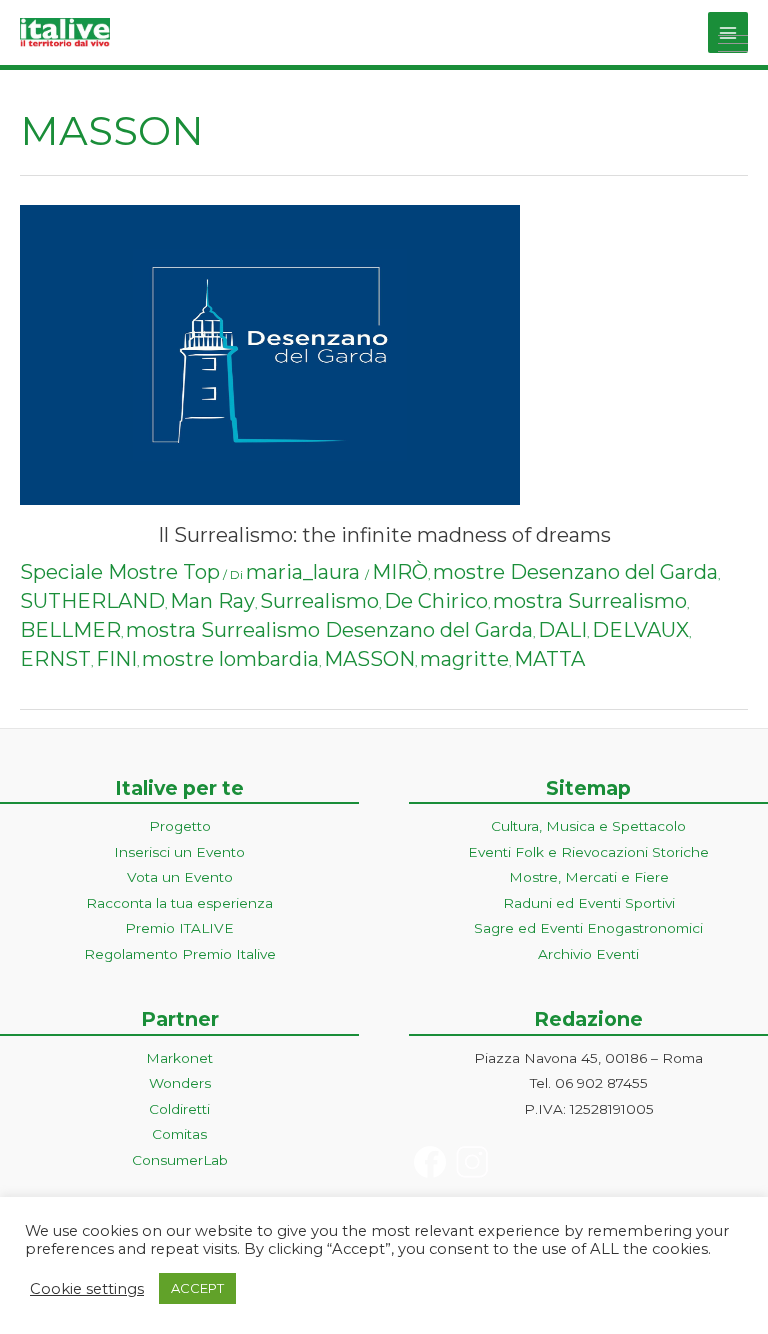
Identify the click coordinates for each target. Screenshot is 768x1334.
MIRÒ (400, 572)
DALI (562, 630)
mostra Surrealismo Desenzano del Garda (329, 630)
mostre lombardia (230, 659)
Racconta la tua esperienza (179, 903)
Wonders (180, 1083)
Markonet (179, 1058)
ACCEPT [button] (197, 1288)
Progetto (180, 826)
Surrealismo (319, 601)
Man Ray (212, 601)
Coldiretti (179, 1109)
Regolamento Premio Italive (180, 954)
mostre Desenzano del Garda (575, 572)
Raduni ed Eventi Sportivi (589, 903)
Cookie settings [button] (87, 1289)
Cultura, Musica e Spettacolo (588, 826)
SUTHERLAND (92, 601)
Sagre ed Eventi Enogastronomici (588, 928)
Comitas (179, 1134)
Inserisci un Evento (179, 852)
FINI (116, 659)
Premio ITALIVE (179, 928)
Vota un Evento (180, 877)
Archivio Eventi (588, 954)
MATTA (549, 659)
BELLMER (70, 630)
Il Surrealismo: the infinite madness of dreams (384, 535)
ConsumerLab (180, 1160)
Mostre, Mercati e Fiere (589, 877)
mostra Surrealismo (590, 601)
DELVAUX (640, 630)
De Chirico (436, 601)
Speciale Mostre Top (120, 572)
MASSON (369, 659)
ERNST (55, 659)
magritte (464, 659)
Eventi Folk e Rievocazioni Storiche (588, 852)
